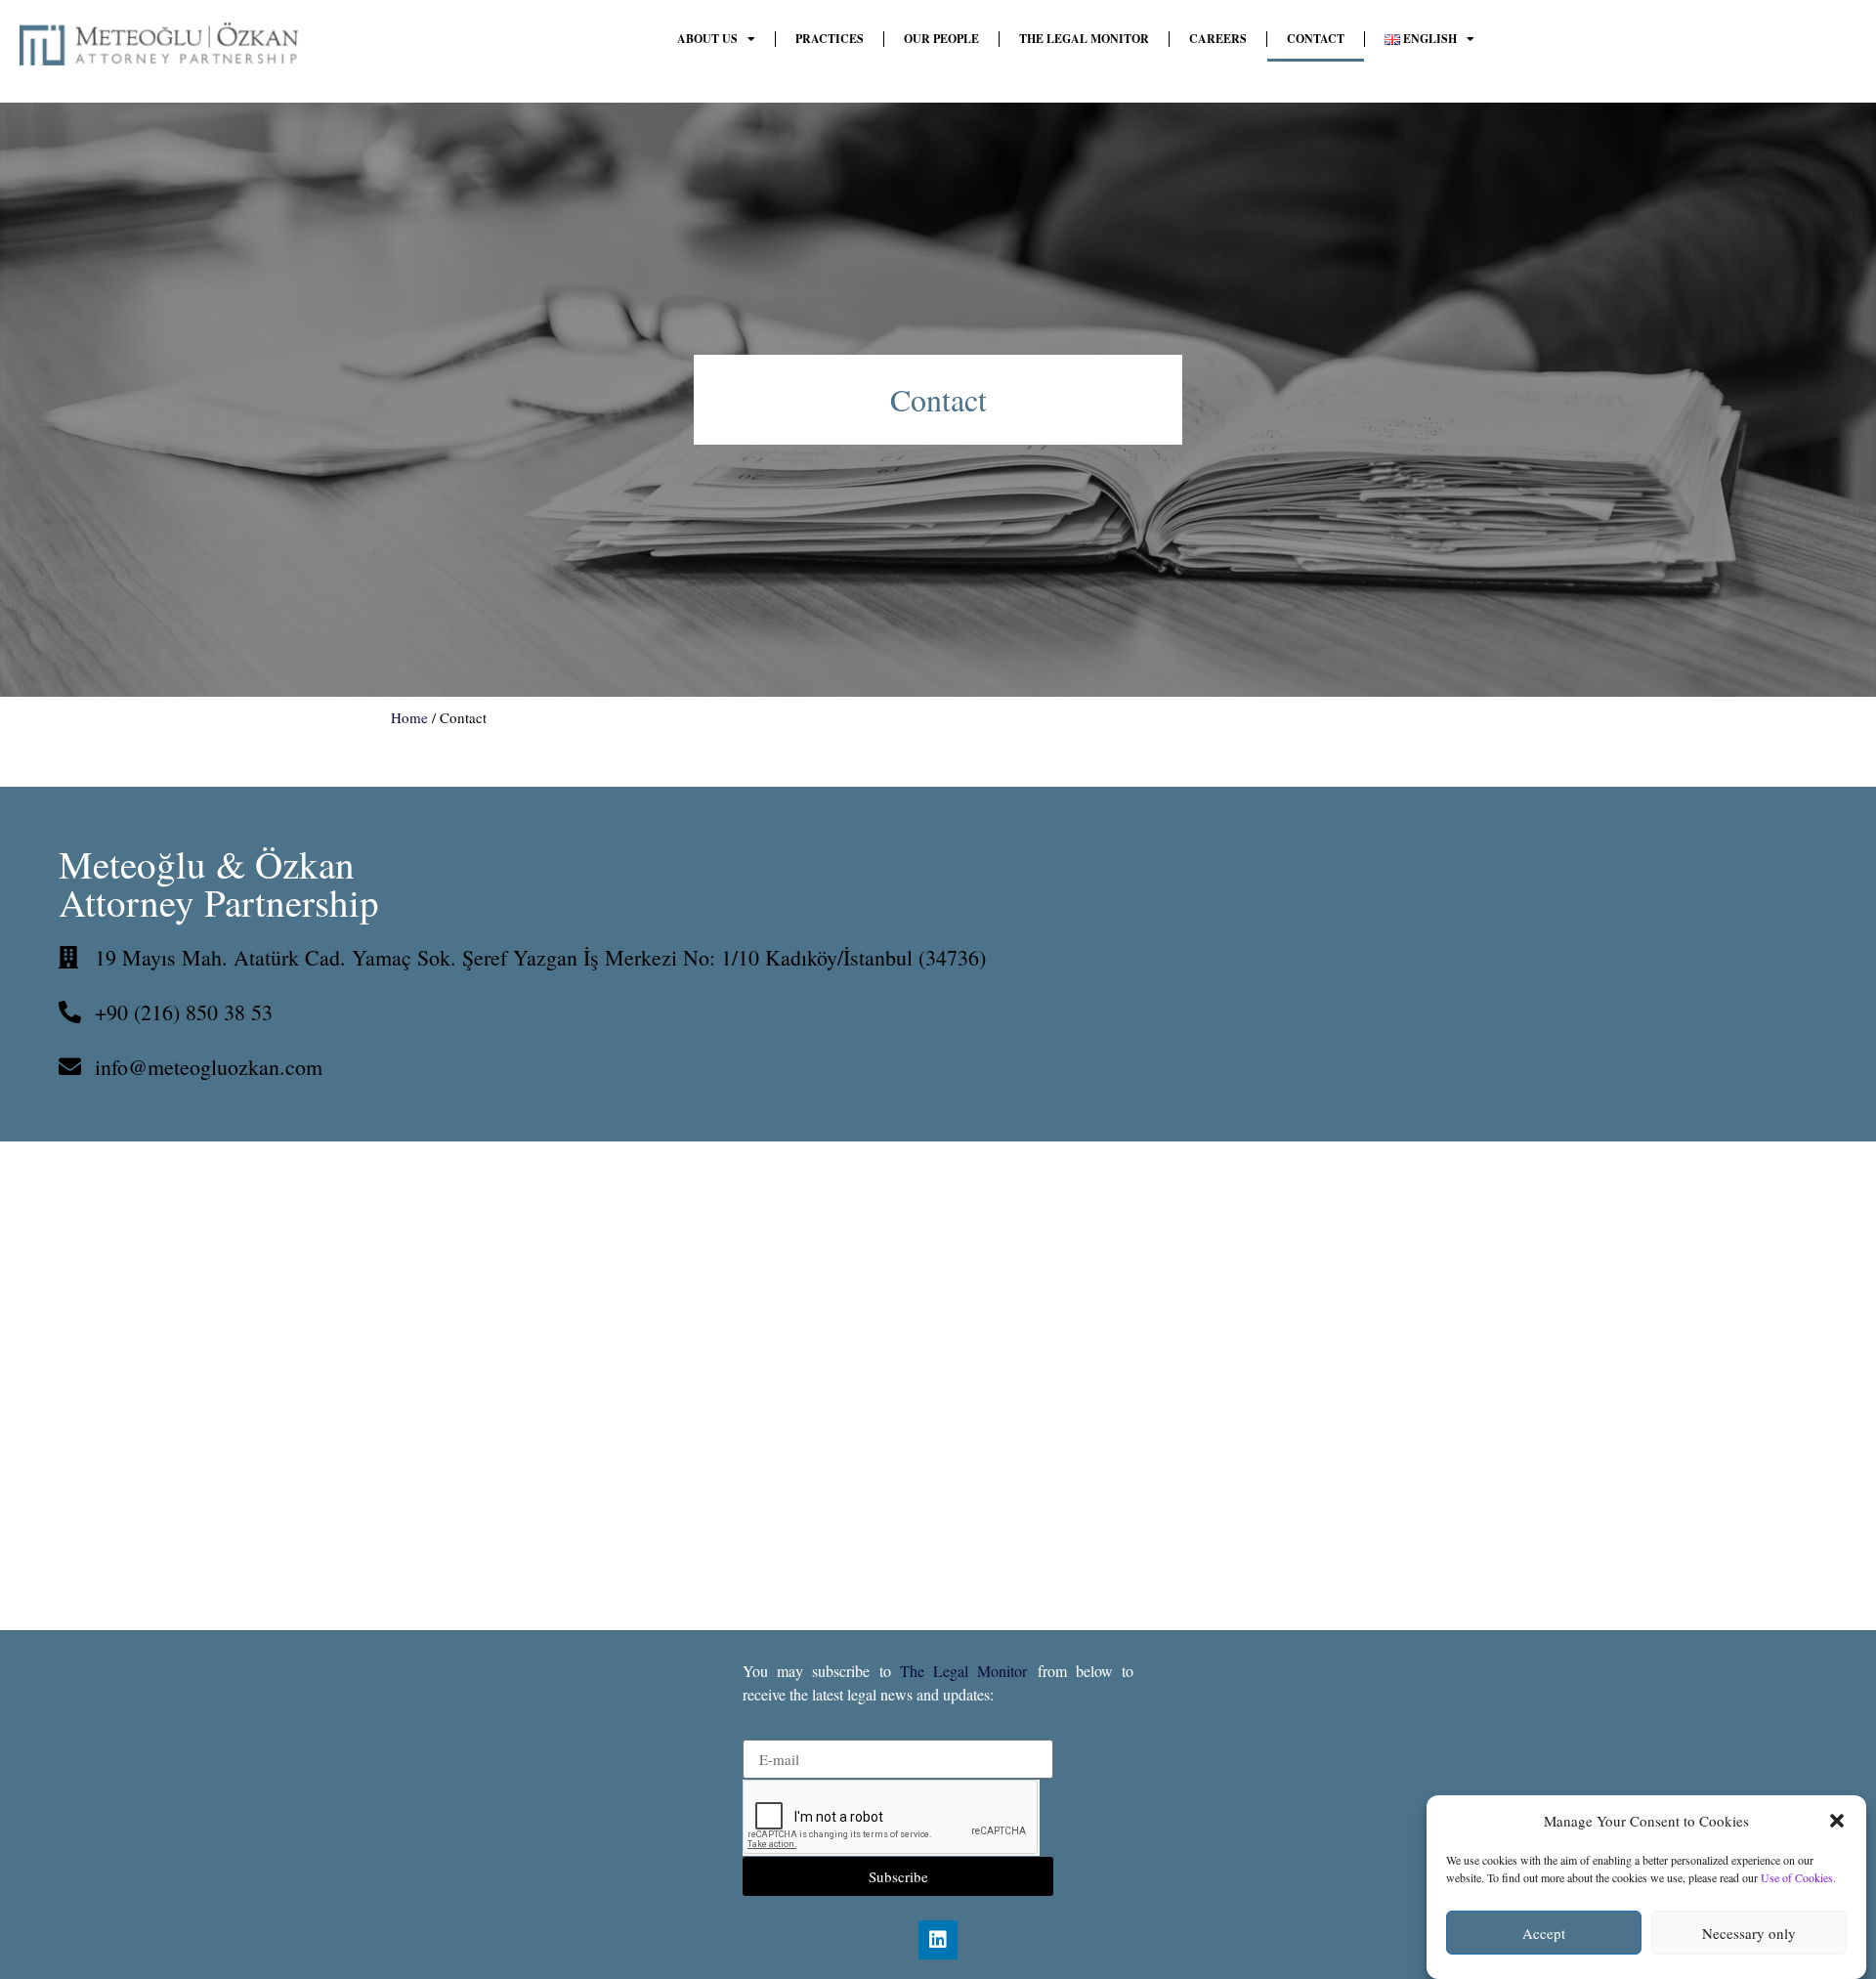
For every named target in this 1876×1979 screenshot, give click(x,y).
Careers (1218, 39)
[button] (1837, 1821)
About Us (707, 39)
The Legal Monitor (1084, 39)
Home (409, 717)
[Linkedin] (938, 1940)
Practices (830, 39)
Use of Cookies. (1798, 1877)
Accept (1544, 1933)
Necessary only (1749, 1933)
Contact (1316, 39)
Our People (941, 39)
